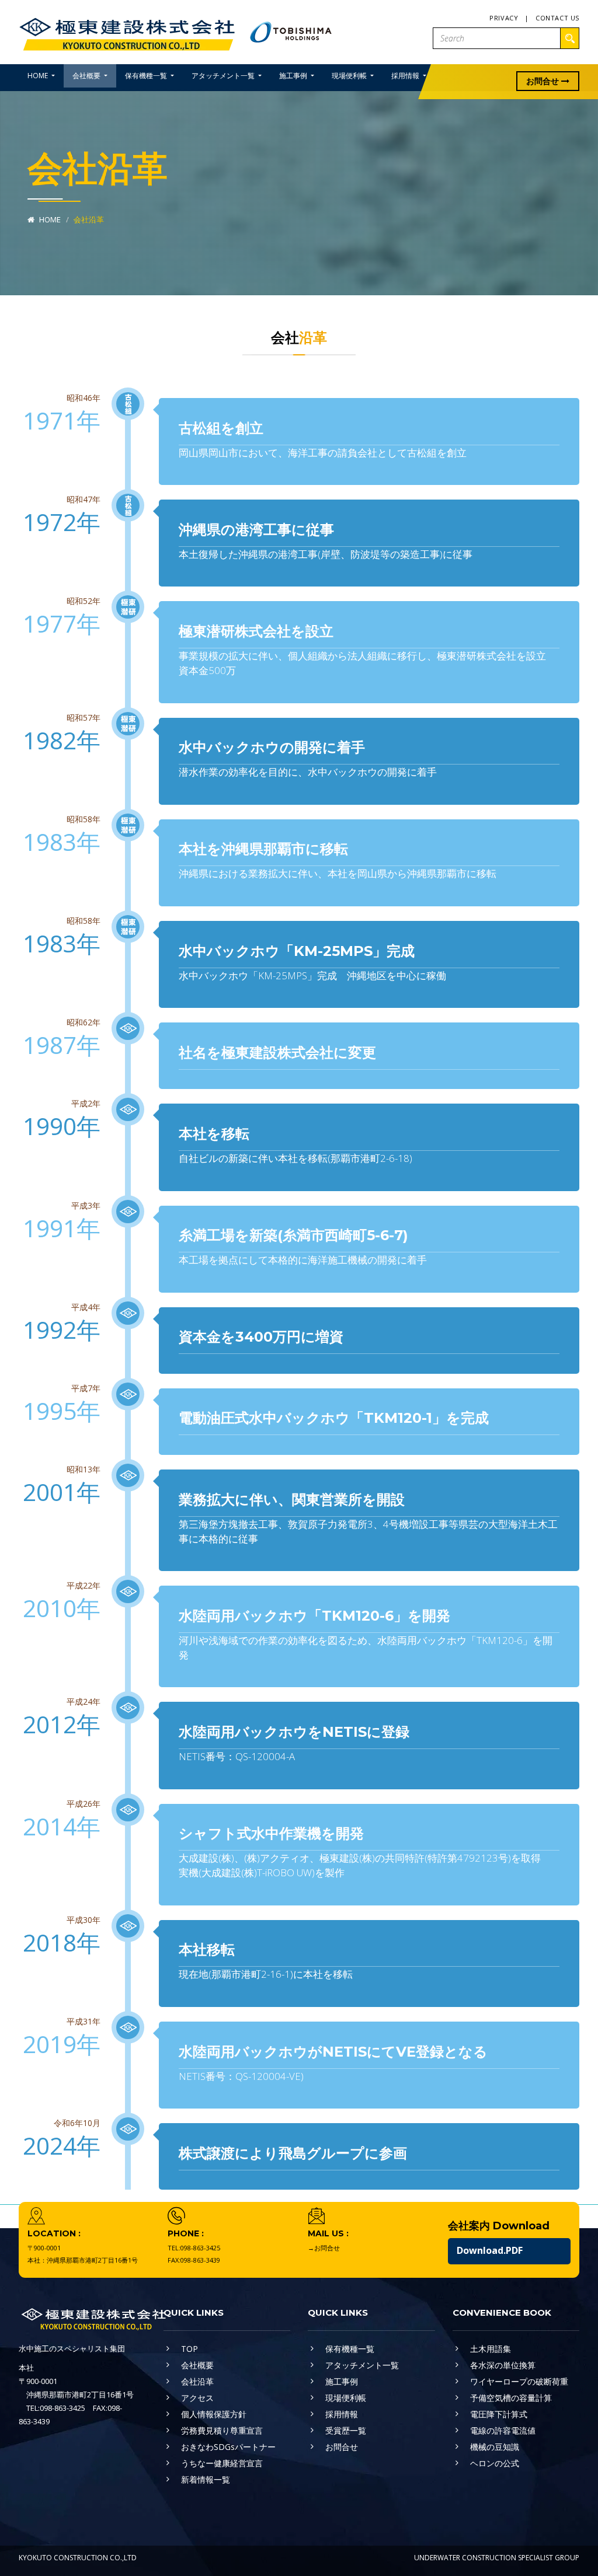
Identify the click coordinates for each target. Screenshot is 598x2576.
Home (49, 219)
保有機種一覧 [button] (147, 76)
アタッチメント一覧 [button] (224, 76)
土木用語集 (491, 2349)
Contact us (557, 18)
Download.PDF (490, 2250)
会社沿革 (197, 2381)
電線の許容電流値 (503, 2430)
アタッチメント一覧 (362, 2365)
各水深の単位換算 (503, 2365)
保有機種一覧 (350, 2349)
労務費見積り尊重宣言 (222, 2430)
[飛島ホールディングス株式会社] (291, 31)
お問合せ (544, 81)
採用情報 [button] (406, 76)
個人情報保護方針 (214, 2414)
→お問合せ (324, 2248)
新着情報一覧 (206, 2479)
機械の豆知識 (495, 2447)
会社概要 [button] (87, 76)
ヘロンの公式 (495, 2463)
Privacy (504, 18)
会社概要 (197, 2365)
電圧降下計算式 (499, 2414)
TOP (190, 2349)
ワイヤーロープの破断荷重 (519, 2381)
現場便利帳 (346, 2398)
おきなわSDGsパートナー (228, 2447)
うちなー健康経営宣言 (222, 2463)
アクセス (197, 2398)
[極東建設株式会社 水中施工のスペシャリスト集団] (128, 31)
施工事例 (342, 2381)
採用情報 (342, 2414)
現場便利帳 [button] (350, 76)
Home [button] (39, 76)
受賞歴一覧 (346, 2430)
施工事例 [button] (294, 76)
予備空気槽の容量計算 (511, 2398)
